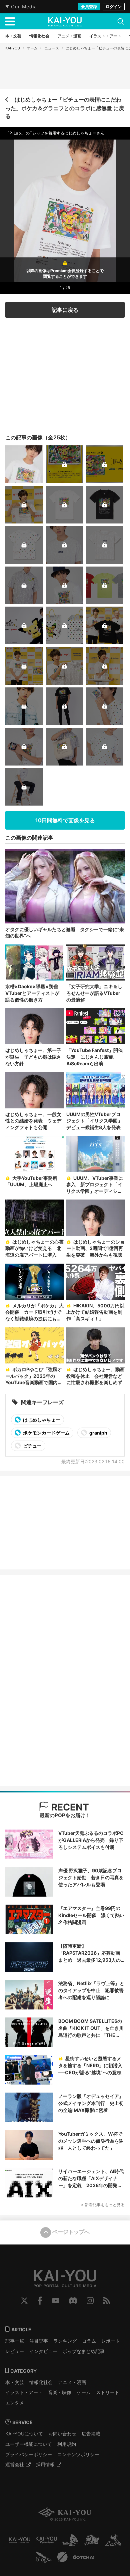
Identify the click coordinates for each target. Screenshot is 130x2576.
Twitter (24, 2301)
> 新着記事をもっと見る (103, 2205)
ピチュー (32, 1446)
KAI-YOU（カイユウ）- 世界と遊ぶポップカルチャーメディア (65, 22)
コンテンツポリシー (78, 2454)
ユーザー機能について (29, 2444)
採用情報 (45, 2464)
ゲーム (32, 48)
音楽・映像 (60, 2392)
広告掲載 (91, 2434)
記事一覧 (15, 2341)
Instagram (90, 2301)
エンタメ (15, 2403)
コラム (89, 2341)
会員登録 (89, 7)
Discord (73, 2301)
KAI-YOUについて (24, 2434)
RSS (106, 2301)
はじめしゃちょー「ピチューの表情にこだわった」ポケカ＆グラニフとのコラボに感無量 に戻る (65, 108)
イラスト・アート (24, 2392)
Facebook (40, 2301)
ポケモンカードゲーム (46, 1433)
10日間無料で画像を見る (65, 820)
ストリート (108, 2392)
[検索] (121, 21)
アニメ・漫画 (72, 2382)
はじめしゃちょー (41, 1420)
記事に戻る (65, 310)
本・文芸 (15, 2382)
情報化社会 (41, 2382)
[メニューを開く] (10, 21)
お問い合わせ (62, 2434)
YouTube (56, 2301)
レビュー (15, 2351)
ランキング (65, 2341)
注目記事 (39, 2341)
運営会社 (15, 2464)
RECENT (69, 1807)
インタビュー (43, 2351)
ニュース (52, 48)
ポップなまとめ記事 (84, 2351)
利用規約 (67, 2444)
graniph (98, 1433)
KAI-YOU (13, 48)
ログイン (114, 7)
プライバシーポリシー (29, 2454)
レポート (111, 2341)
